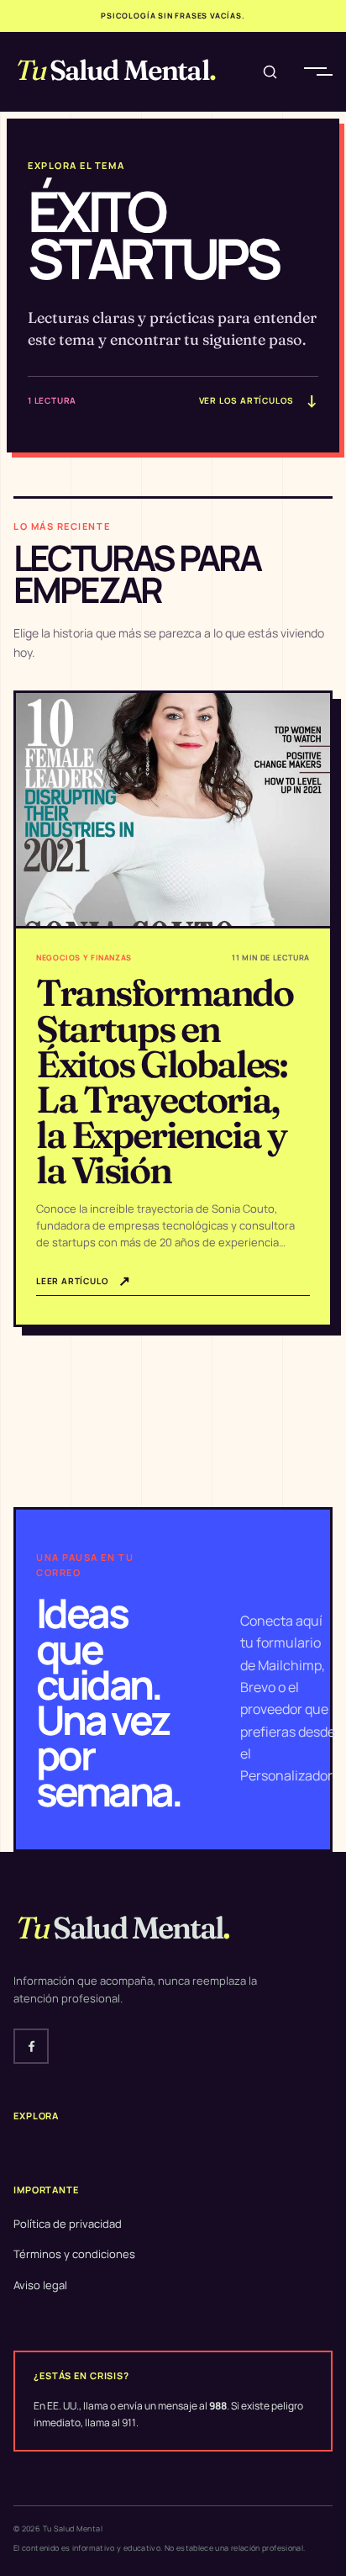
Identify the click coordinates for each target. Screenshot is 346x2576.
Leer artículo (84, 1280)
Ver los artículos (259, 400)
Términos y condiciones (74, 2254)
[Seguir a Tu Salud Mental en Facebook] (31, 2046)
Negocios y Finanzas (84, 957)
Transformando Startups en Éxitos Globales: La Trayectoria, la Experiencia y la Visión (165, 1081)
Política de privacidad (68, 2224)
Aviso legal (40, 2285)
